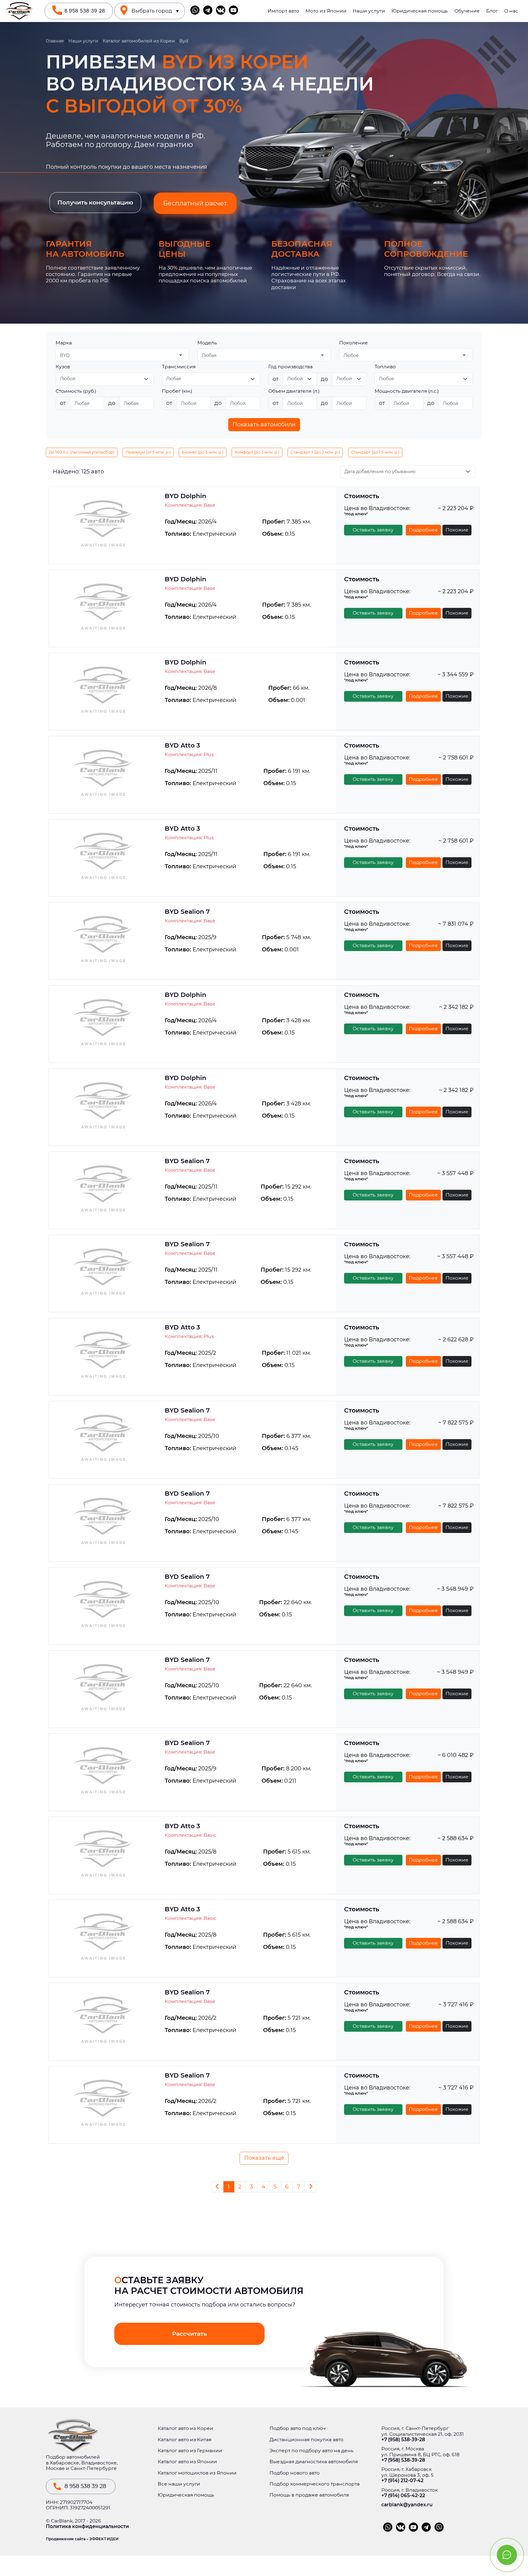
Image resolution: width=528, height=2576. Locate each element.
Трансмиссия (179, 367)
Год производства (290, 367)
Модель (207, 343)
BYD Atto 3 (182, 745)
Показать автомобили (264, 424)
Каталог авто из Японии (187, 2462)
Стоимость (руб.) (76, 391)
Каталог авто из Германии (190, 2451)
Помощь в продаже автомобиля (309, 2495)
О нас (511, 11)
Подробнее (423, 530)
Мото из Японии (326, 11)
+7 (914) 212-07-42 (402, 2481)
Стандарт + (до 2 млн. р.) (315, 452)
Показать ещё (264, 2158)
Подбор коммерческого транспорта (315, 2484)
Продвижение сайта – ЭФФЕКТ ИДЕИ (82, 2539)
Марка (64, 343)
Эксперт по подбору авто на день (312, 2451)
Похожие (457, 530)
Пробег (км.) (177, 391)
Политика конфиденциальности (87, 2526)
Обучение (467, 11)
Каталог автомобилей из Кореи (139, 41)
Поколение (354, 343)
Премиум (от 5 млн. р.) (148, 452)
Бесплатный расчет (195, 203)
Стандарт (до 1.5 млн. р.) (375, 452)
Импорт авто (283, 11)
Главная (55, 41)
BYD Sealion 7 (187, 912)
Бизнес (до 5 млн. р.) (203, 452)
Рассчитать (189, 2334)
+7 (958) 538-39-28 (403, 2440)
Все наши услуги (179, 2484)
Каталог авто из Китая (185, 2440)
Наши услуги (369, 11)
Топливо (385, 367)
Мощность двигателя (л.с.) (407, 391)
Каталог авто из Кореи (185, 2428)
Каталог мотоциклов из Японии (197, 2473)
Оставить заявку (373, 530)
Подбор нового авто (295, 2473)
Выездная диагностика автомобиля (314, 2462)
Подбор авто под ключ (297, 2428)
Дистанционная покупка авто (306, 2440)
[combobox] (122, 355)
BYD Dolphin (185, 496)
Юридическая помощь (420, 11)
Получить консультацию (95, 202)
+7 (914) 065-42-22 (403, 2496)
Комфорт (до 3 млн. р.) (257, 452)
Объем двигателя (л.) (294, 391)
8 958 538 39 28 (85, 11)
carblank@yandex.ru (407, 2505)
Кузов (63, 367)
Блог (492, 11)
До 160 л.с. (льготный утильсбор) (82, 452)
